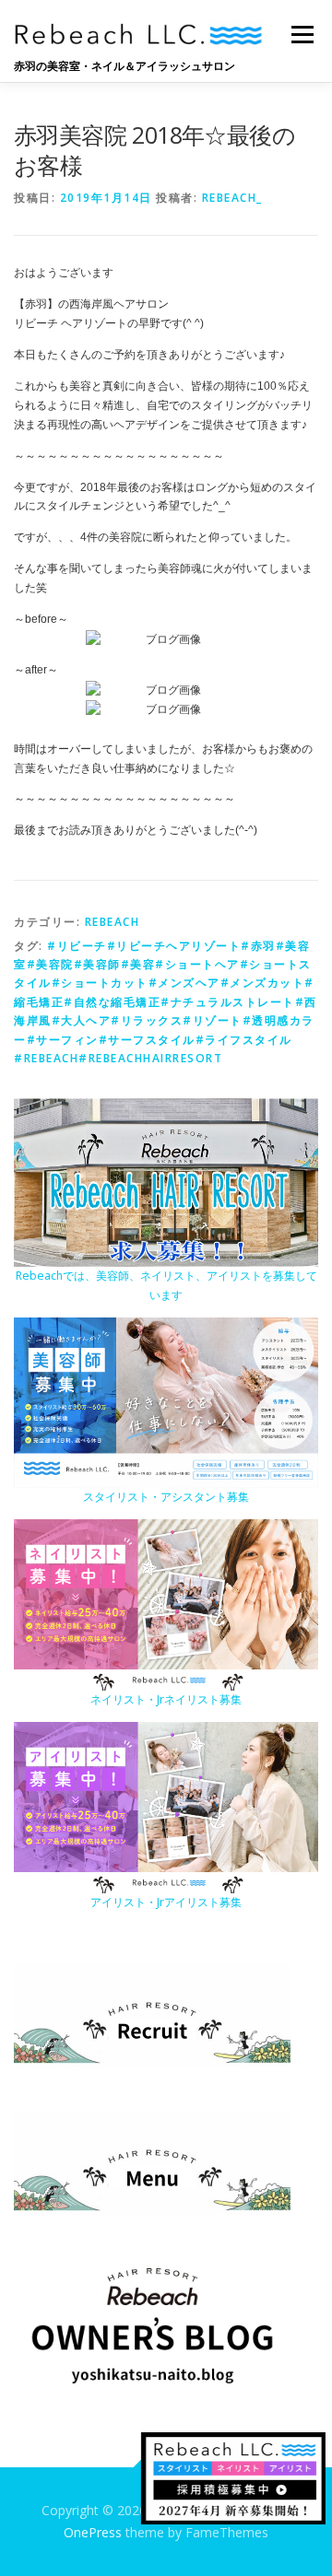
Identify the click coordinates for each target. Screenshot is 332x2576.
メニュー (302, 35)
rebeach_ (232, 198)
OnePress (93, 2532)
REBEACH (113, 922)
